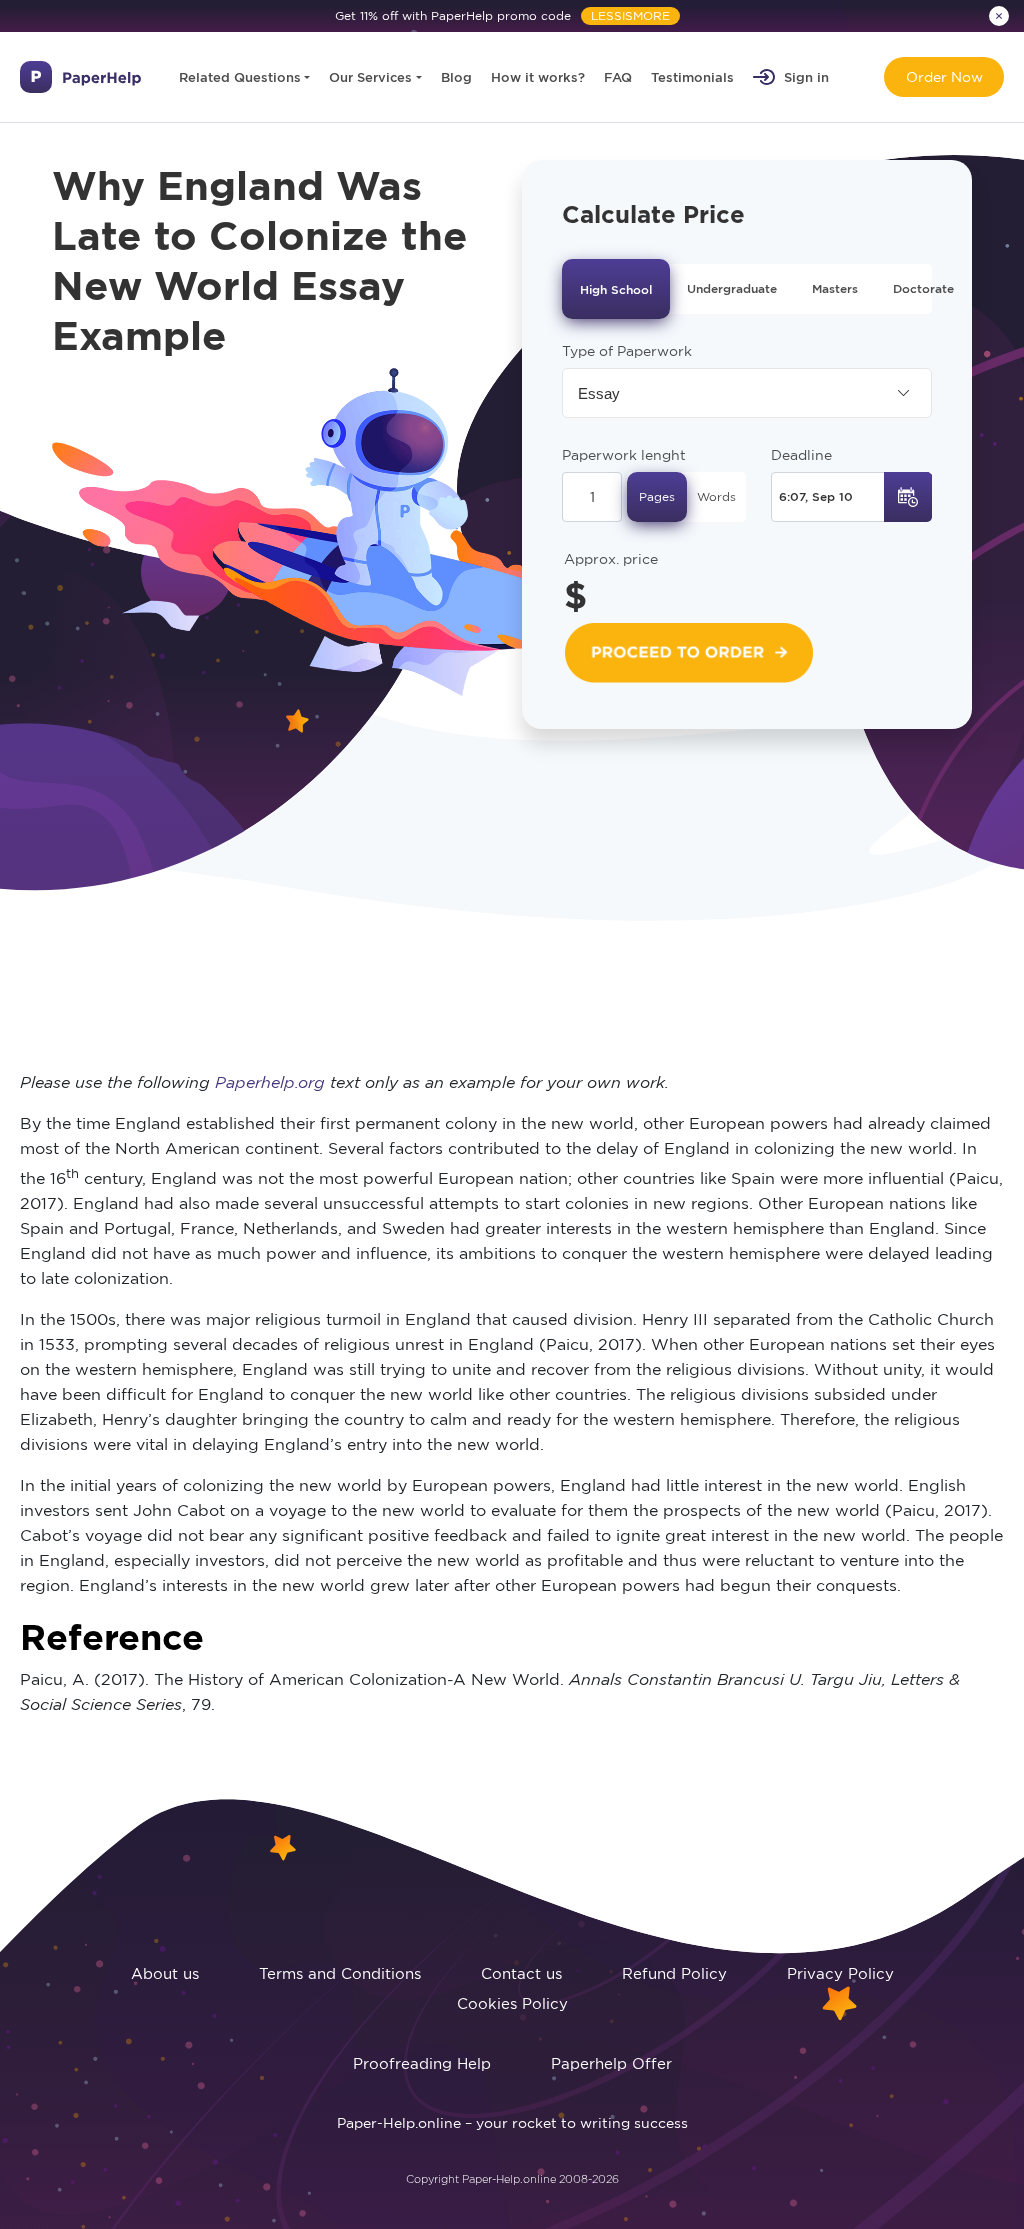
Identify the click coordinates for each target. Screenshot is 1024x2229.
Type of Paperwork (627, 351)
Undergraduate (732, 288)
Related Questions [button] (240, 77)
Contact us (521, 1973)
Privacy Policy (840, 1973)
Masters (835, 288)
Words (716, 496)
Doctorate (923, 288)
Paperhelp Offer (611, 2063)
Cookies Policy (512, 2003)
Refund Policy (674, 1973)
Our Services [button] (370, 77)
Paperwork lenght (624, 455)
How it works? (538, 77)
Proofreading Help (422, 2063)
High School (616, 289)
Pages (657, 496)
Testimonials (692, 77)
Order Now (944, 77)
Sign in (806, 77)
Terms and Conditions (340, 1973)
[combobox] (747, 393)
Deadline (801, 455)
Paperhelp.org (270, 1082)
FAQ (618, 77)
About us (165, 1973)
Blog (456, 77)
